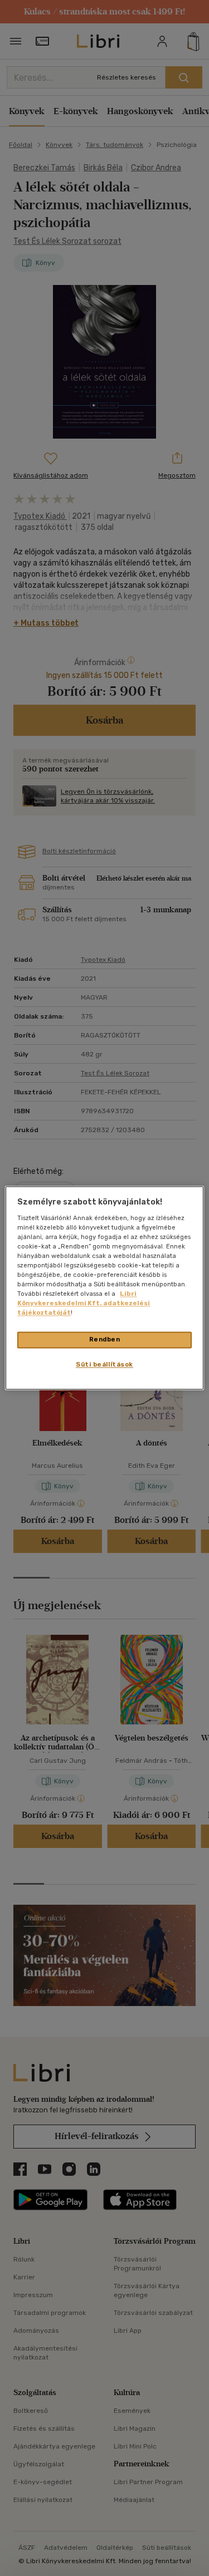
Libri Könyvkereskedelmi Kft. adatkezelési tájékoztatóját (84, 1304)
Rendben (105, 1340)
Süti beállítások (104, 1365)
